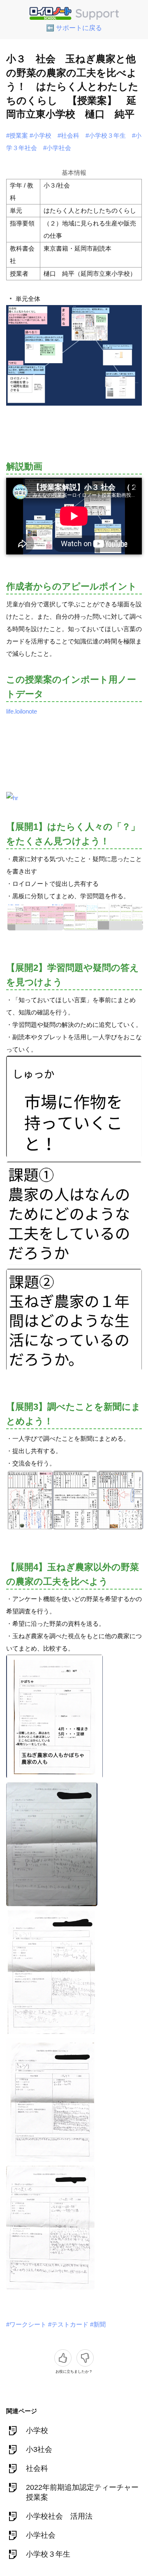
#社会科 (68, 135)
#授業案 (17, 135)
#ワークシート (26, 2324)
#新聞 (98, 2324)
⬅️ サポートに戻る (74, 28)
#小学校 (40, 135)
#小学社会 (57, 148)
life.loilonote (22, 711)
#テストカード (68, 2324)
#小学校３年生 (106, 135)
